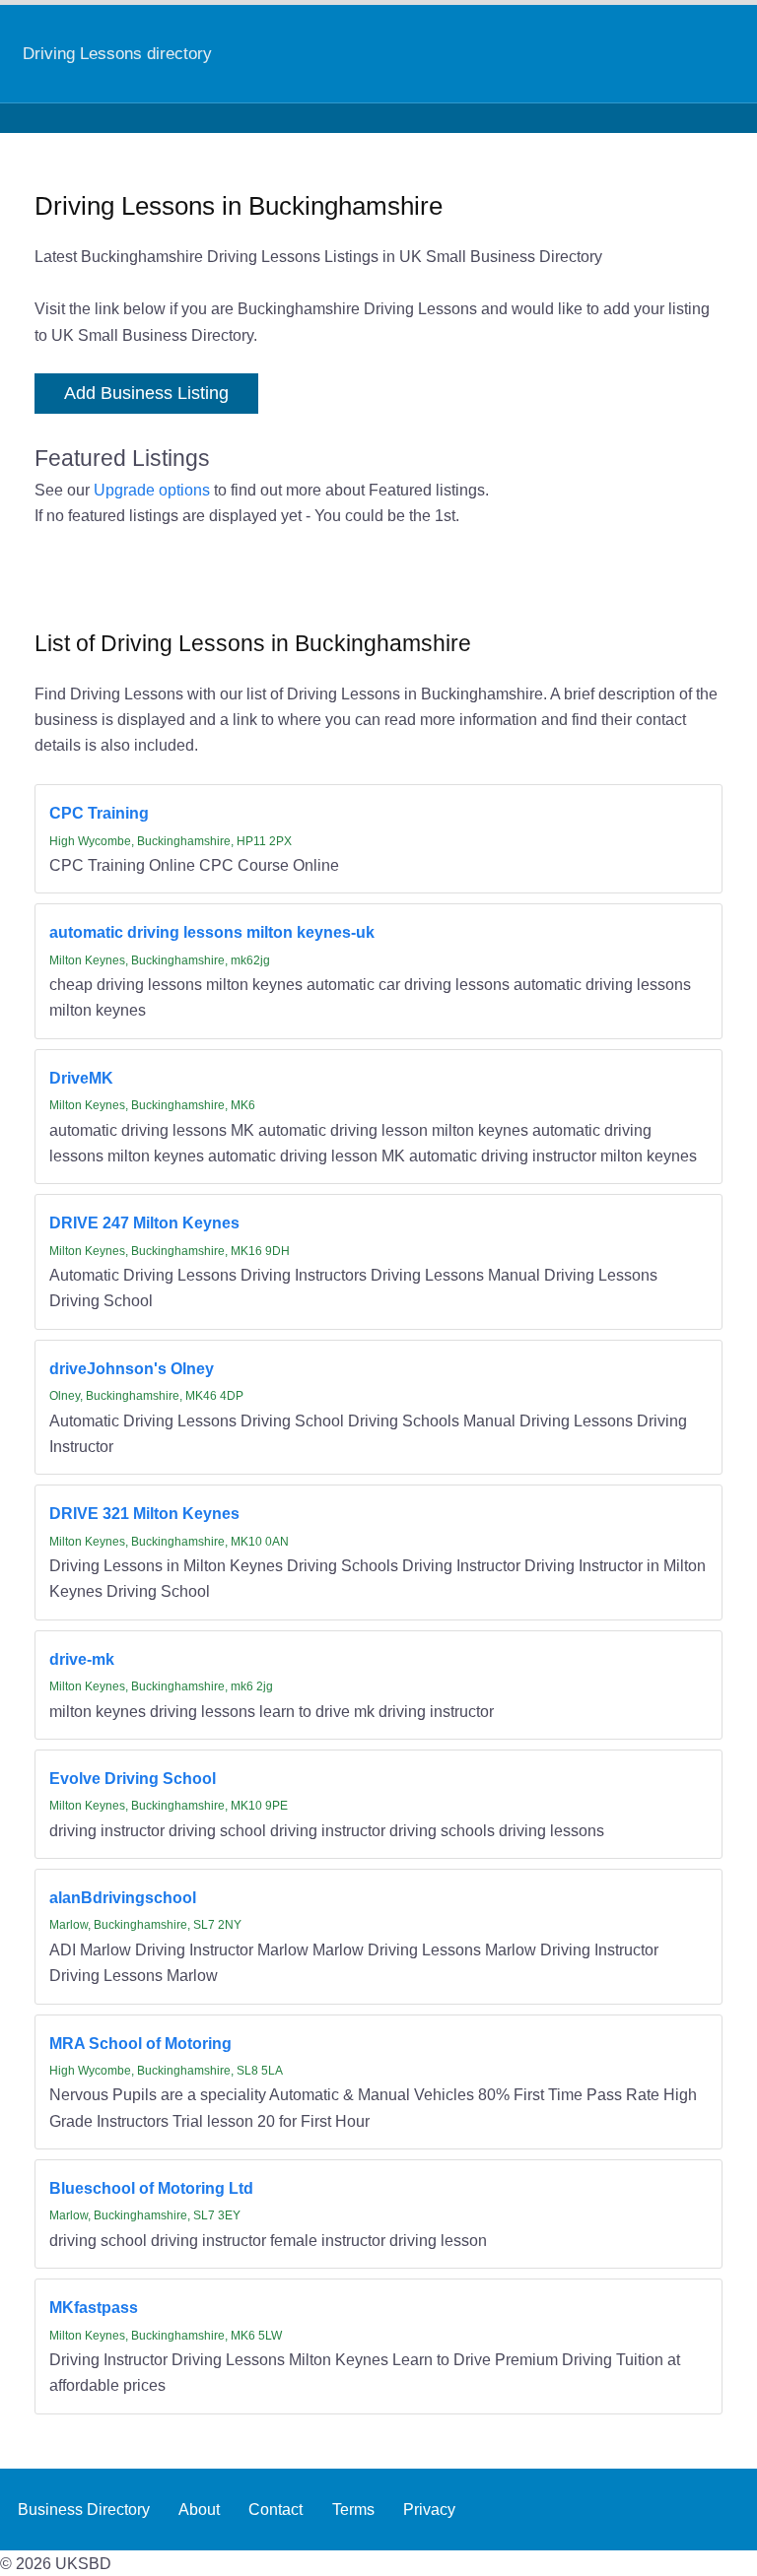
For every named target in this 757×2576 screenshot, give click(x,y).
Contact (275, 2509)
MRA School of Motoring (140, 2043)
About (199, 2509)
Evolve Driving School (133, 1778)
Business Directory (84, 2509)
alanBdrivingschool (123, 1897)
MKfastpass (94, 2307)
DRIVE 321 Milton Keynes (144, 1513)
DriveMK (81, 1078)
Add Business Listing (146, 393)
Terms (353, 2509)
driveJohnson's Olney (132, 1368)
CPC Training (99, 813)
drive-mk (82, 1659)
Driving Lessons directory (117, 53)
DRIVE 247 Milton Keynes (144, 1222)
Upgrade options (152, 490)
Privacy (429, 2509)
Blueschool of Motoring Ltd (151, 2188)
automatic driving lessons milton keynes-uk (212, 932)
